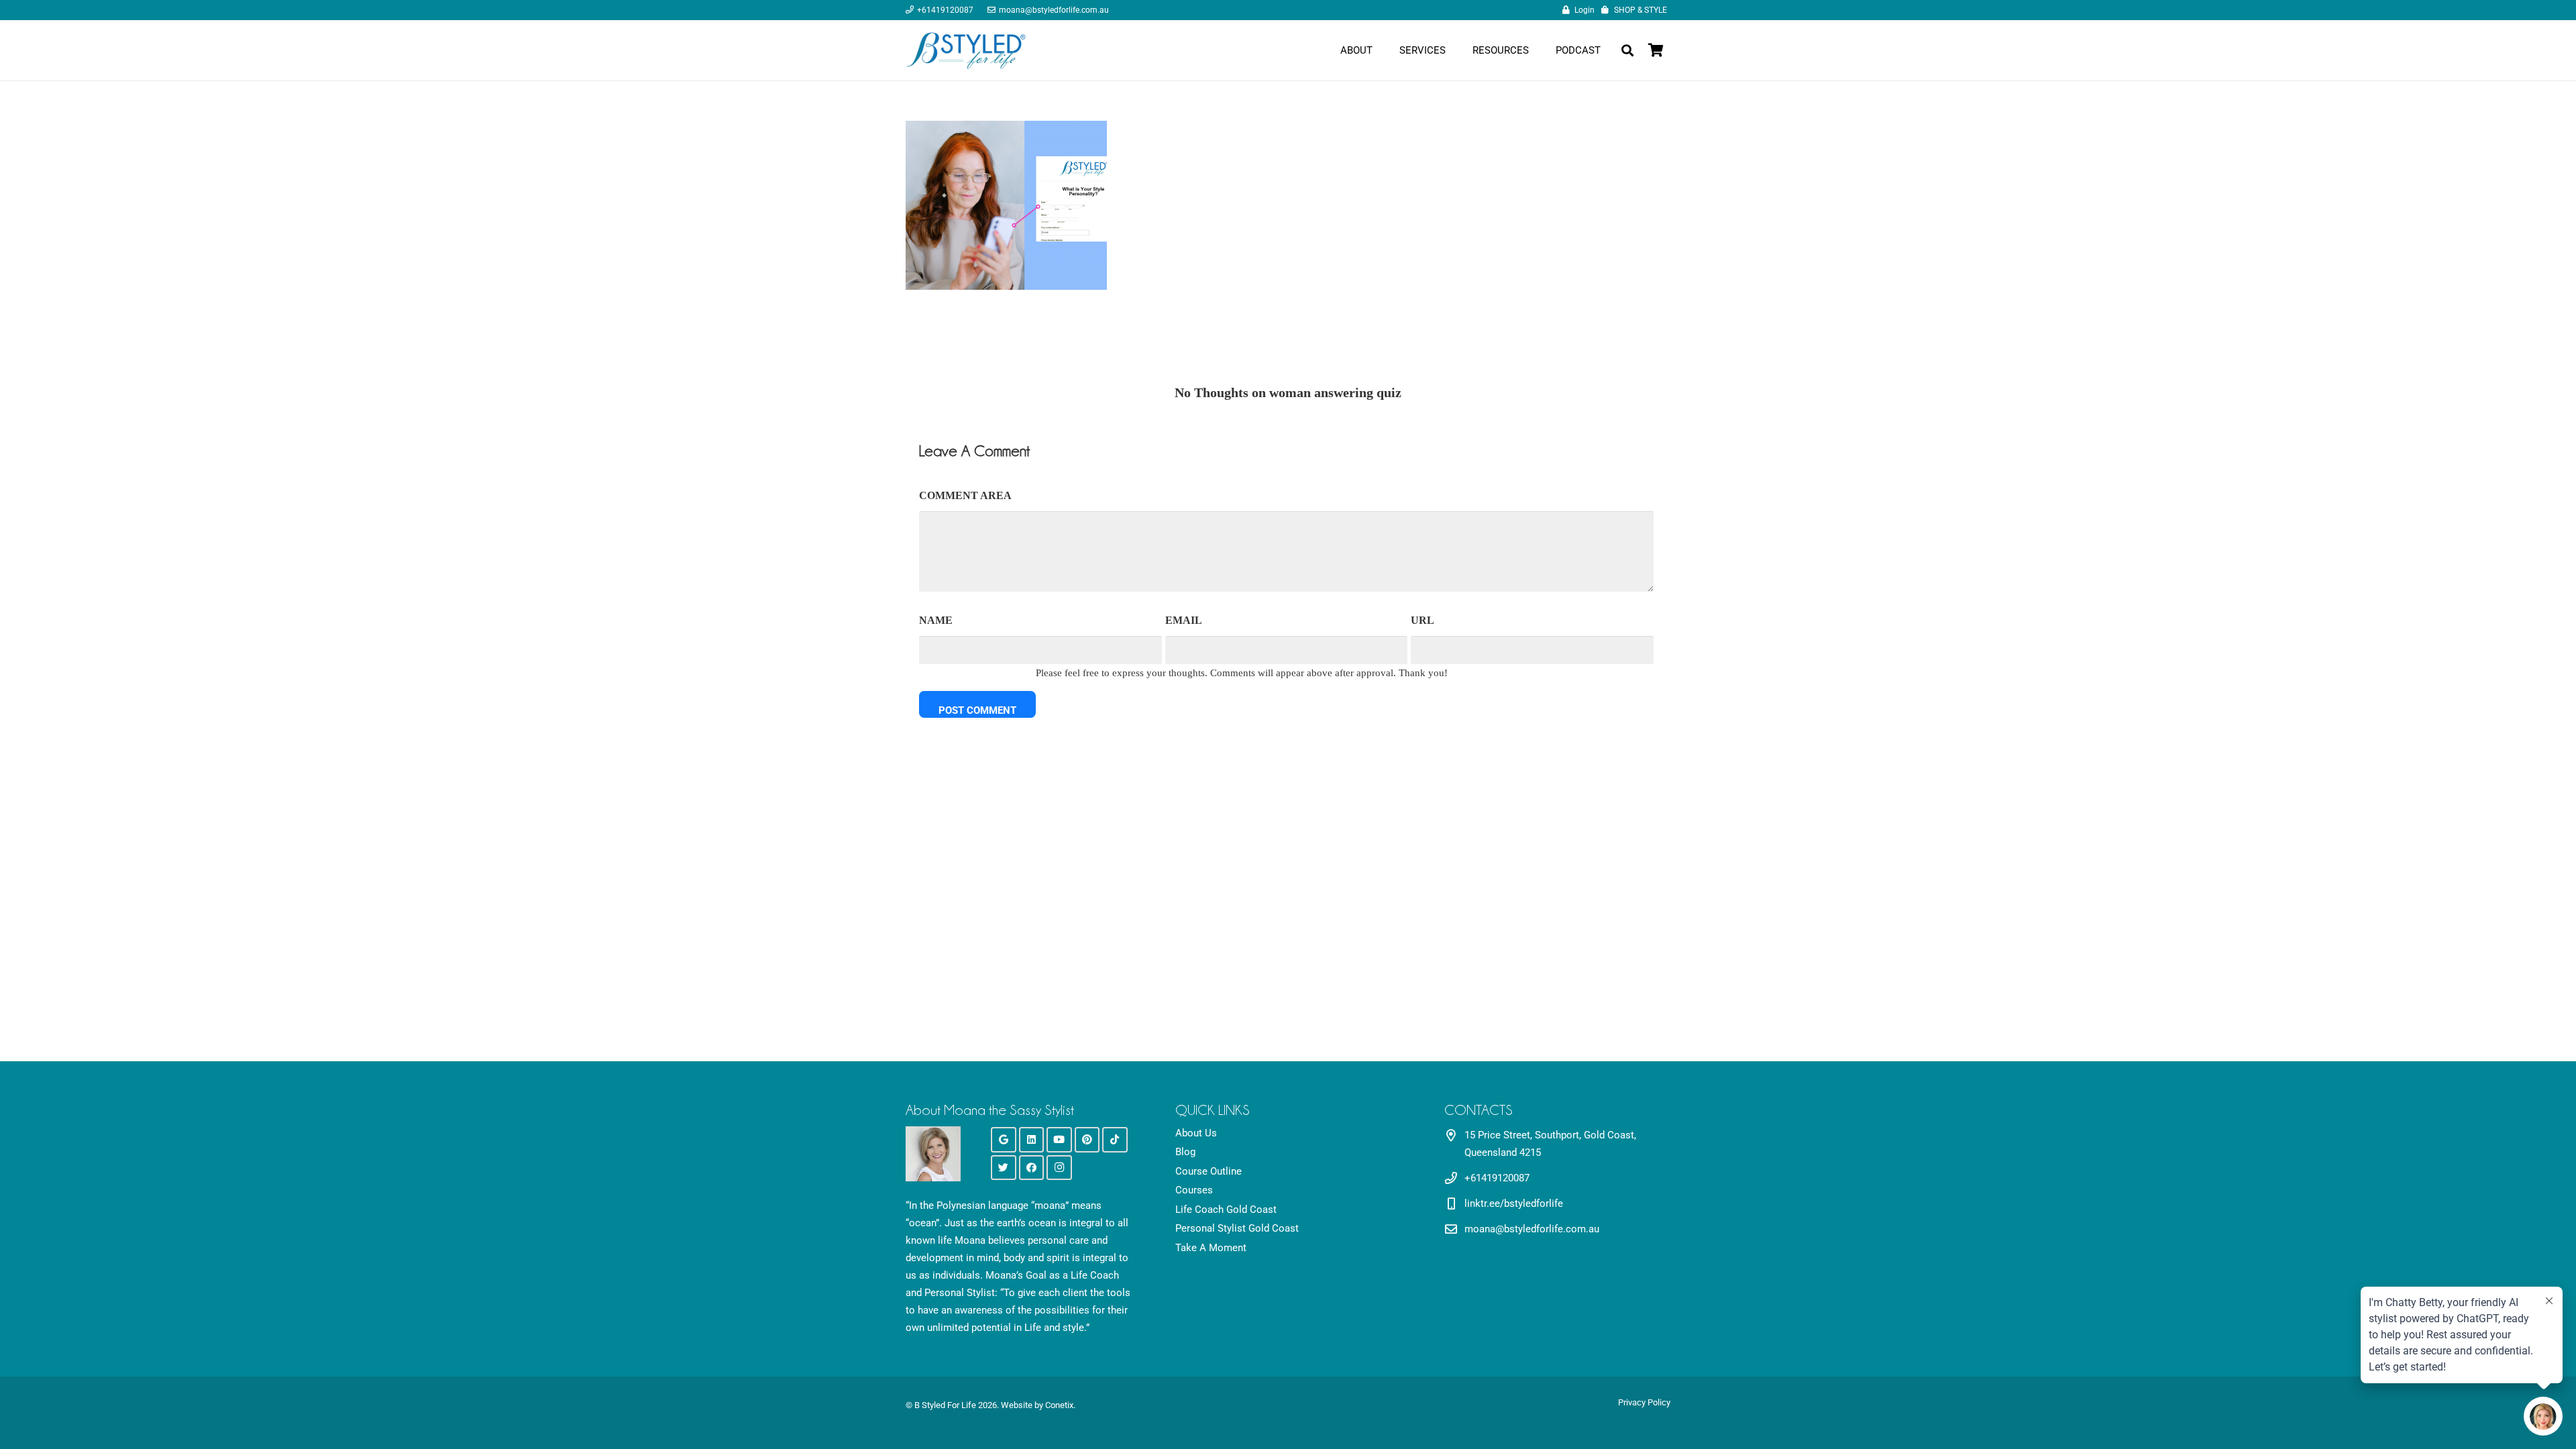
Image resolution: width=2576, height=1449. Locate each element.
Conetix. (1060, 1405)
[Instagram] (1059, 1168)
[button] (1627, 50)
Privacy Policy (1644, 1402)
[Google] (1004, 1140)
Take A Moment (1211, 1248)
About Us (1196, 1133)
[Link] (966, 50)
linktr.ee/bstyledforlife (1514, 1203)
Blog (1185, 1152)
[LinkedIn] (1032, 1140)
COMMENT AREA (965, 495)
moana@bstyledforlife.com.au (1532, 1229)
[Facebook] (1032, 1168)
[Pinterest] (1087, 1140)
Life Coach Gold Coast (1226, 1210)
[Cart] (1656, 50)
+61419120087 (1497, 1178)
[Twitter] (1004, 1168)
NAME (936, 620)
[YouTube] (1059, 1140)
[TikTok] (1115, 1140)
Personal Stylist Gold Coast (1237, 1228)
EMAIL (1184, 620)
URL (1423, 620)
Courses (1194, 1190)
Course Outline (1209, 1171)
